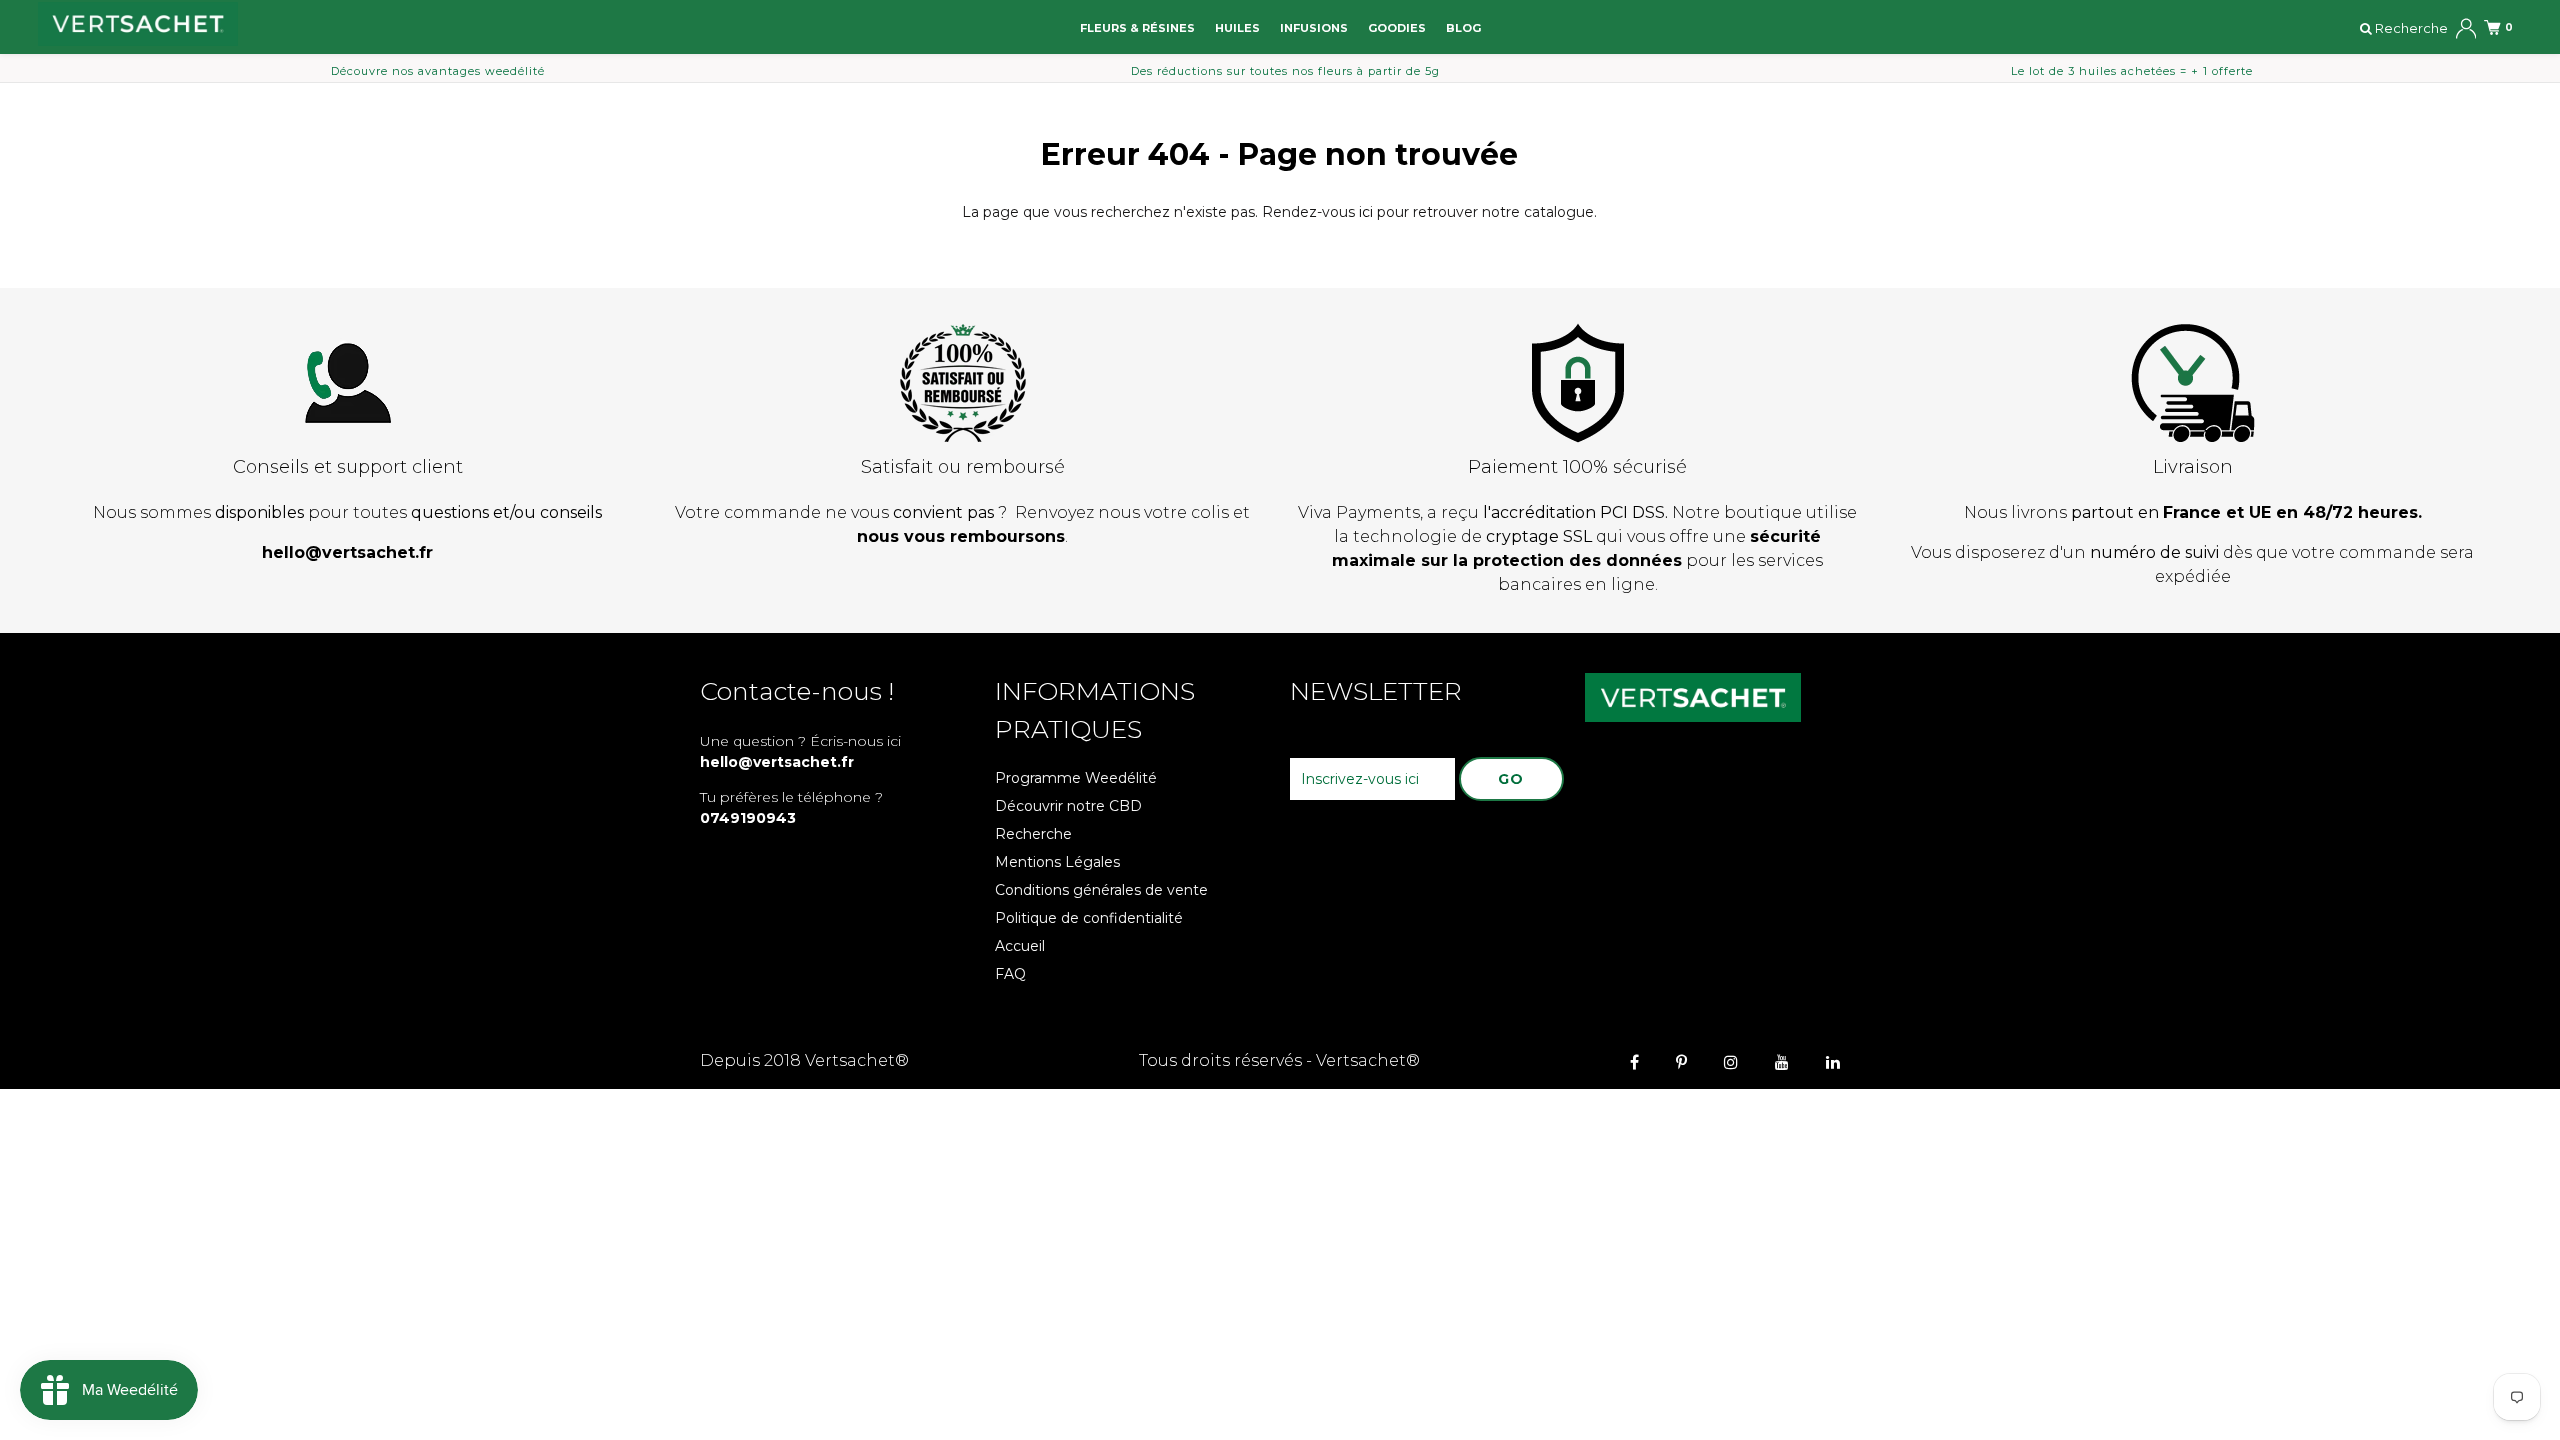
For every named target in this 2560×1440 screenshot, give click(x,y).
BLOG (1463, 28)
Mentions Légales (1057, 862)
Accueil (1020, 946)
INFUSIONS (1314, 28)
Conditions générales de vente (1101, 890)
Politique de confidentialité (1089, 918)
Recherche (1033, 834)
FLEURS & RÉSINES (1137, 28)
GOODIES (1397, 28)
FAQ (1010, 974)
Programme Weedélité (1076, 778)
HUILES (1237, 28)
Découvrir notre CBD (1068, 806)
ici (1366, 212)
